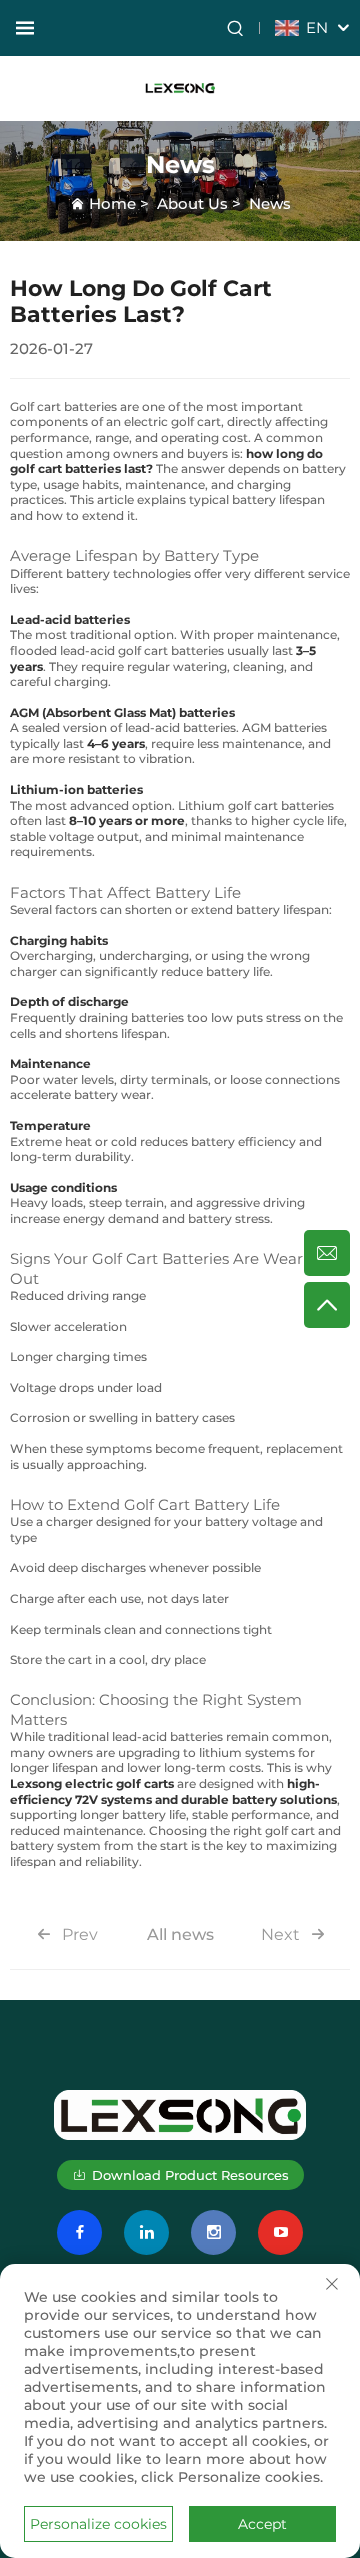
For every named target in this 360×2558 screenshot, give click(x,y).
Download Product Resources (190, 2175)
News (270, 203)
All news (180, 1934)
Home (112, 203)
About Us (192, 203)
